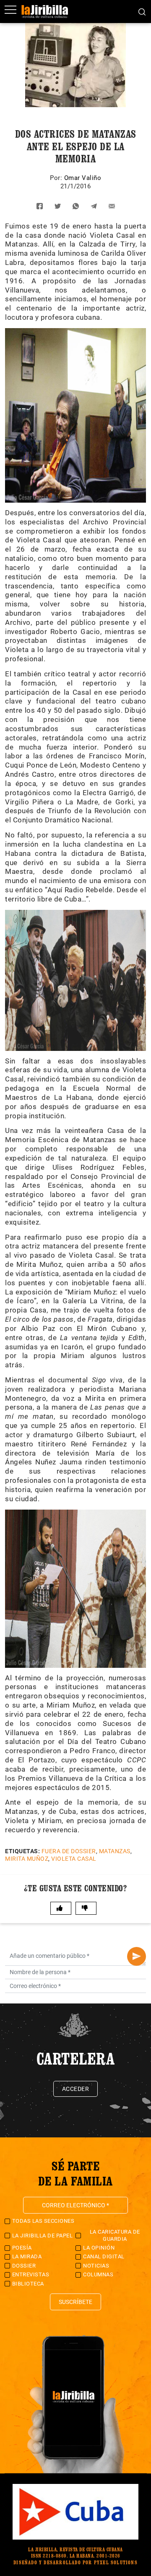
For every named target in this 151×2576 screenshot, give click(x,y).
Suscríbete (75, 2302)
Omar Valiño (83, 178)
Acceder (76, 2089)
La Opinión (99, 2248)
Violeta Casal (74, 1859)
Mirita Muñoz (27, 1859)
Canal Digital (104, 2256)
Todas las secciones (43, 2221)
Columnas (98, 2274)
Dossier (24, 2266)
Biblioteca (28, 2284)
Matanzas (115, 1851)
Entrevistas (31, 2274)
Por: (57, 178)
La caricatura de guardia (115, 2235)
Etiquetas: (22, 1851)
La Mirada (27, 2256)
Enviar (137, 1956)
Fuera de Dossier (69, 1851)
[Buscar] (142, 11)
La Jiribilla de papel (43, 2236)
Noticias (96, 2266)
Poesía (22, 2248)
